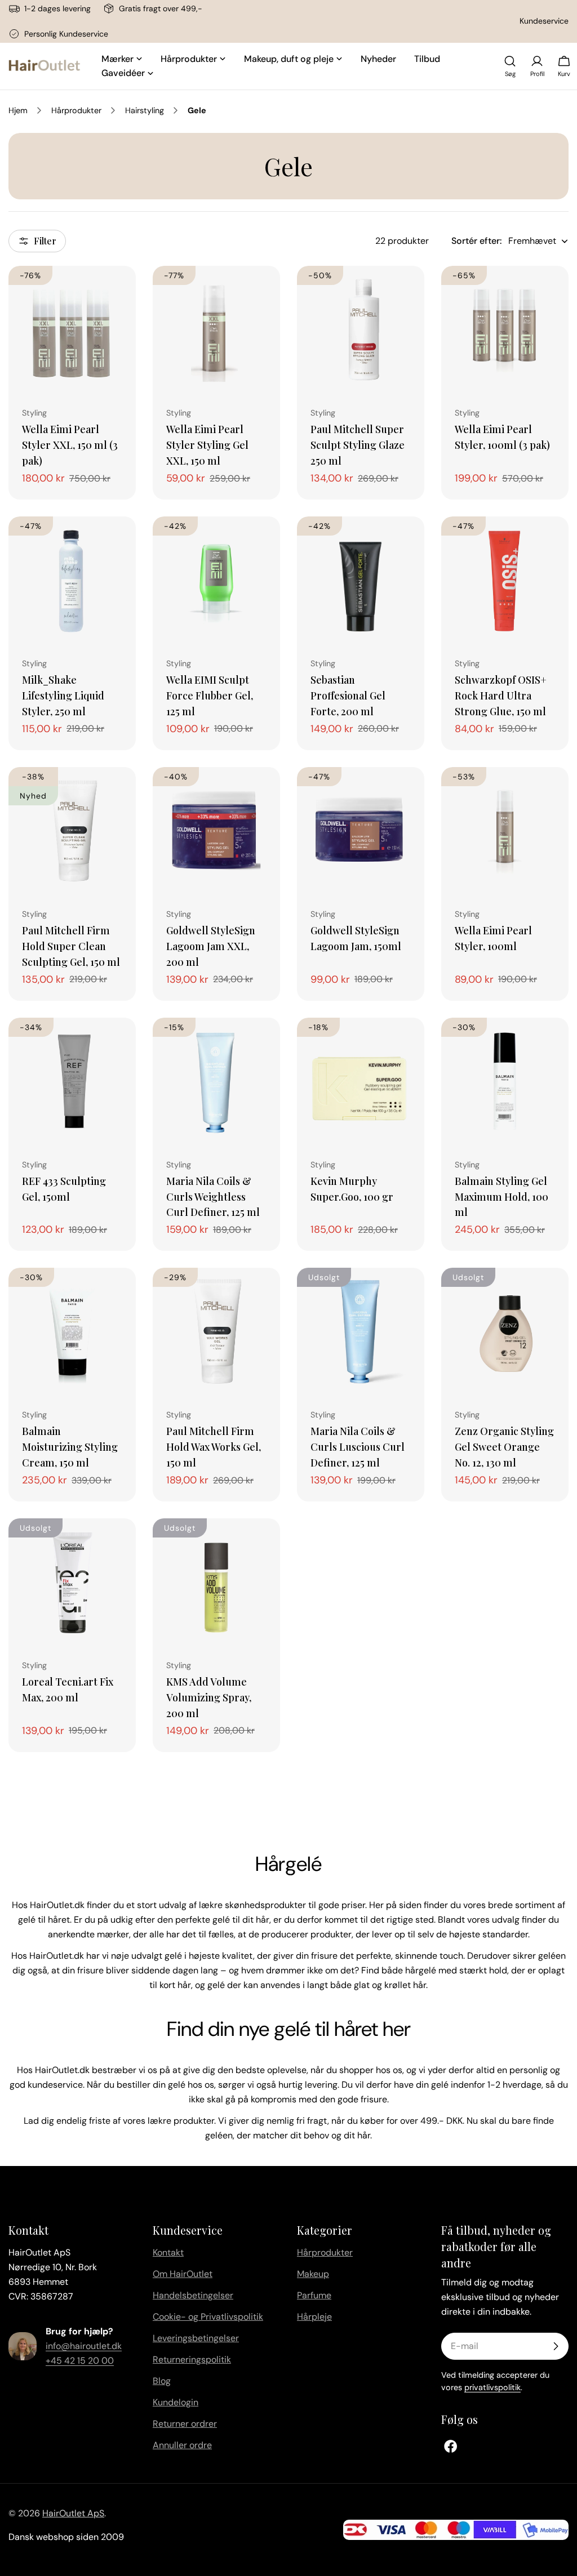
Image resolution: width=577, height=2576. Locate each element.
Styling (34, 413)
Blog (162, 2381)
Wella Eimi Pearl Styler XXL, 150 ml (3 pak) (70, 445)
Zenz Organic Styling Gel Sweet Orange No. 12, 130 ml (504, 1447)
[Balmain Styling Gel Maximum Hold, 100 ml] (505, 1081)
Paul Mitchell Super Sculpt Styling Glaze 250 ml (358, 445)
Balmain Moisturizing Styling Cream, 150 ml (70, 1447)
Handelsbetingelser (193, 2295)
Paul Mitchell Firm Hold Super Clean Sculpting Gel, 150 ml (71, 946)
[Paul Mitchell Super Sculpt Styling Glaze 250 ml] (361, 329)
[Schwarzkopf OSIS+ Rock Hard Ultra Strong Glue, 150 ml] (505, 580)
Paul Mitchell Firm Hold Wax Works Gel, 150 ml (214, 1447)
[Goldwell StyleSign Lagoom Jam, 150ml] (361, 831)
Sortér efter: (476, 241)
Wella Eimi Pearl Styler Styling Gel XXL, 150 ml (207, 445)
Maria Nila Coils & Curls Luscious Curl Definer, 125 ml (358, 1447)
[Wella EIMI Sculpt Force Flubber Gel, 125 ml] (216, 580)
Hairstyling (145, 110)
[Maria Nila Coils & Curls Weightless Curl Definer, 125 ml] (216, 1081)
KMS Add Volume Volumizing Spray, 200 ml (209, 1697)
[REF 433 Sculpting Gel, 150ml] (72, 1081)
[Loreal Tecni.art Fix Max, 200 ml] (72, 1582)
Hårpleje (314, 2317)
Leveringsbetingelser (196, 2338)
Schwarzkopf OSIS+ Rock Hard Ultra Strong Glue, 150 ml (501, 695)
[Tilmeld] (556, 2346)
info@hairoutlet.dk (84, 2346)
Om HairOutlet (183, 2274)
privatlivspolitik (492, 2387)
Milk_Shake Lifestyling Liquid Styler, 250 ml (63, 695)
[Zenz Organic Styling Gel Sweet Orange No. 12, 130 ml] (505, 1331)
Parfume (314, 2295)
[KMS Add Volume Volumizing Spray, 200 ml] (216, 1582)
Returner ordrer (185, 2424)
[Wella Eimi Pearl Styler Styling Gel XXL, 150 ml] (216, 329)
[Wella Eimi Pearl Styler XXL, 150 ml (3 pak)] (72, 329)
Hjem (18, 110)
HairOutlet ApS (73, 2513)
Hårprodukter (76, 110)
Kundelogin (176, 2402)
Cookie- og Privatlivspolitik (208, 2317)
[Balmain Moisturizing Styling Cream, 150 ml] (72, 1331)
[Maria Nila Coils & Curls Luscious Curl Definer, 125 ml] (361, 1331)
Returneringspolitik (192, 2359)
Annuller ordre (182, 2445)
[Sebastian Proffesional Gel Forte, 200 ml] (361, 580)
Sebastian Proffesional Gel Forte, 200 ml (348, 695)
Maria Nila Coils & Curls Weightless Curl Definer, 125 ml (213, 1196)
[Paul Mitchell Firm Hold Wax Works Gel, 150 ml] (216, 1331)
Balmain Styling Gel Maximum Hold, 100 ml (501, 1196)
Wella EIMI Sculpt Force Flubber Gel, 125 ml (210, 695)
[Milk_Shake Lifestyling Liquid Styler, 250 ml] (72, 580)
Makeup (313, 2274)
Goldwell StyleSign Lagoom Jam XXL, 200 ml (211, 946)
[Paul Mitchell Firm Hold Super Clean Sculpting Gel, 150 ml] (72, 831)
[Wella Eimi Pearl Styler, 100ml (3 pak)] (505, 329)
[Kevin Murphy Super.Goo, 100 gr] (361, 1081)
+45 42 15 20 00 (80, 2361)
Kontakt (168, 2252)
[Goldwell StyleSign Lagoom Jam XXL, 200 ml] (216, 831)
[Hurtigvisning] (119, 291)
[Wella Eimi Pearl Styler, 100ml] (505, 831)
